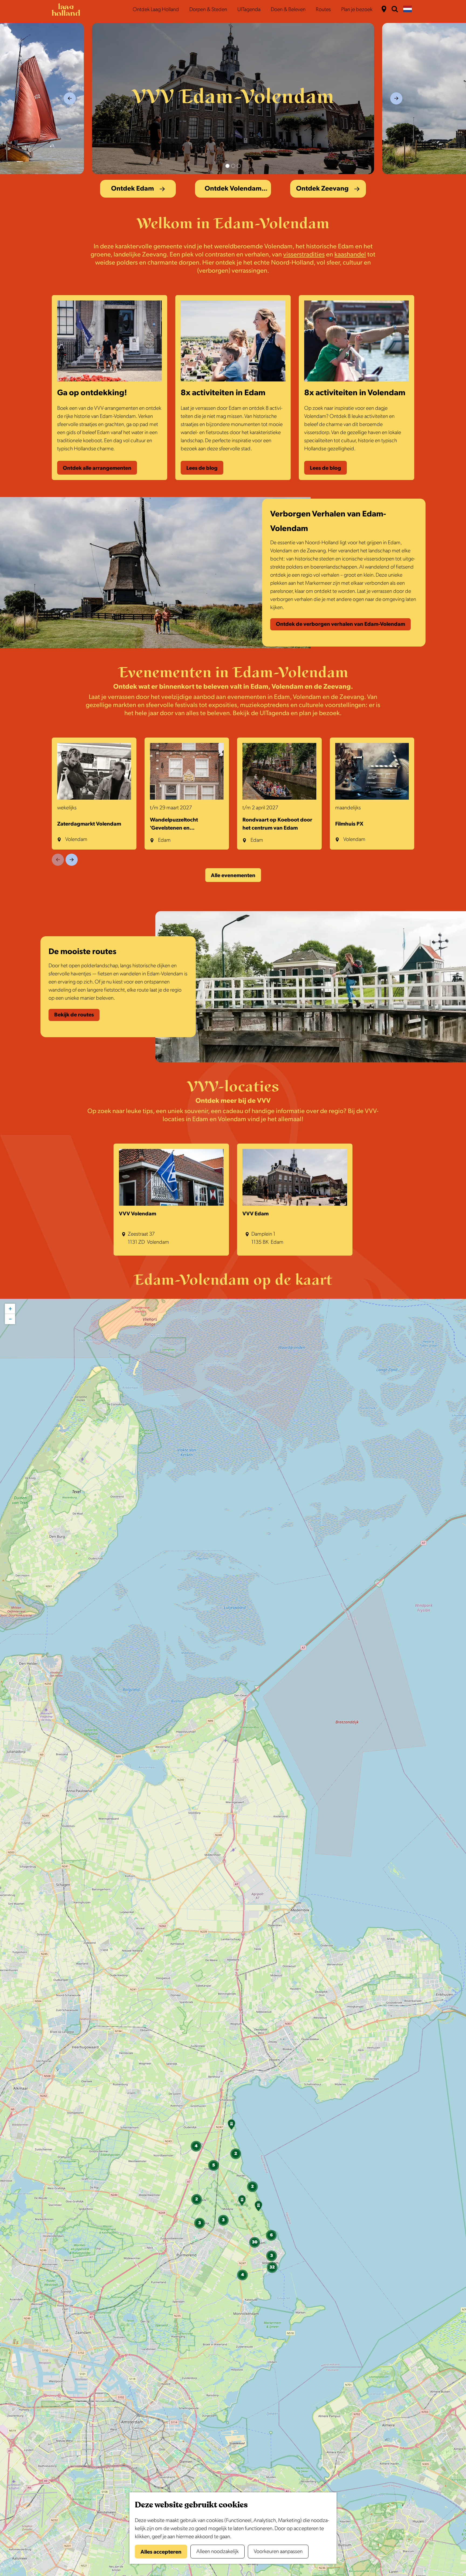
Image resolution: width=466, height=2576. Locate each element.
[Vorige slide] (58, 860)
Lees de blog (202, 468)
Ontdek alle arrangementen (97, 468)
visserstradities (304, 254)
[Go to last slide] (70, 98)
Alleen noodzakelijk (217, 2551)
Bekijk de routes (74, 1015)
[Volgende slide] (72, 860)
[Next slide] (396, 98)
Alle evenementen (233, 875)
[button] (231, 2126)
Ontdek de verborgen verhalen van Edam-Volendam (340, 624)
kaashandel (350, 254)
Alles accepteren (161, 2552)
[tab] (227, 166)
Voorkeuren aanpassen (278, 2551)
